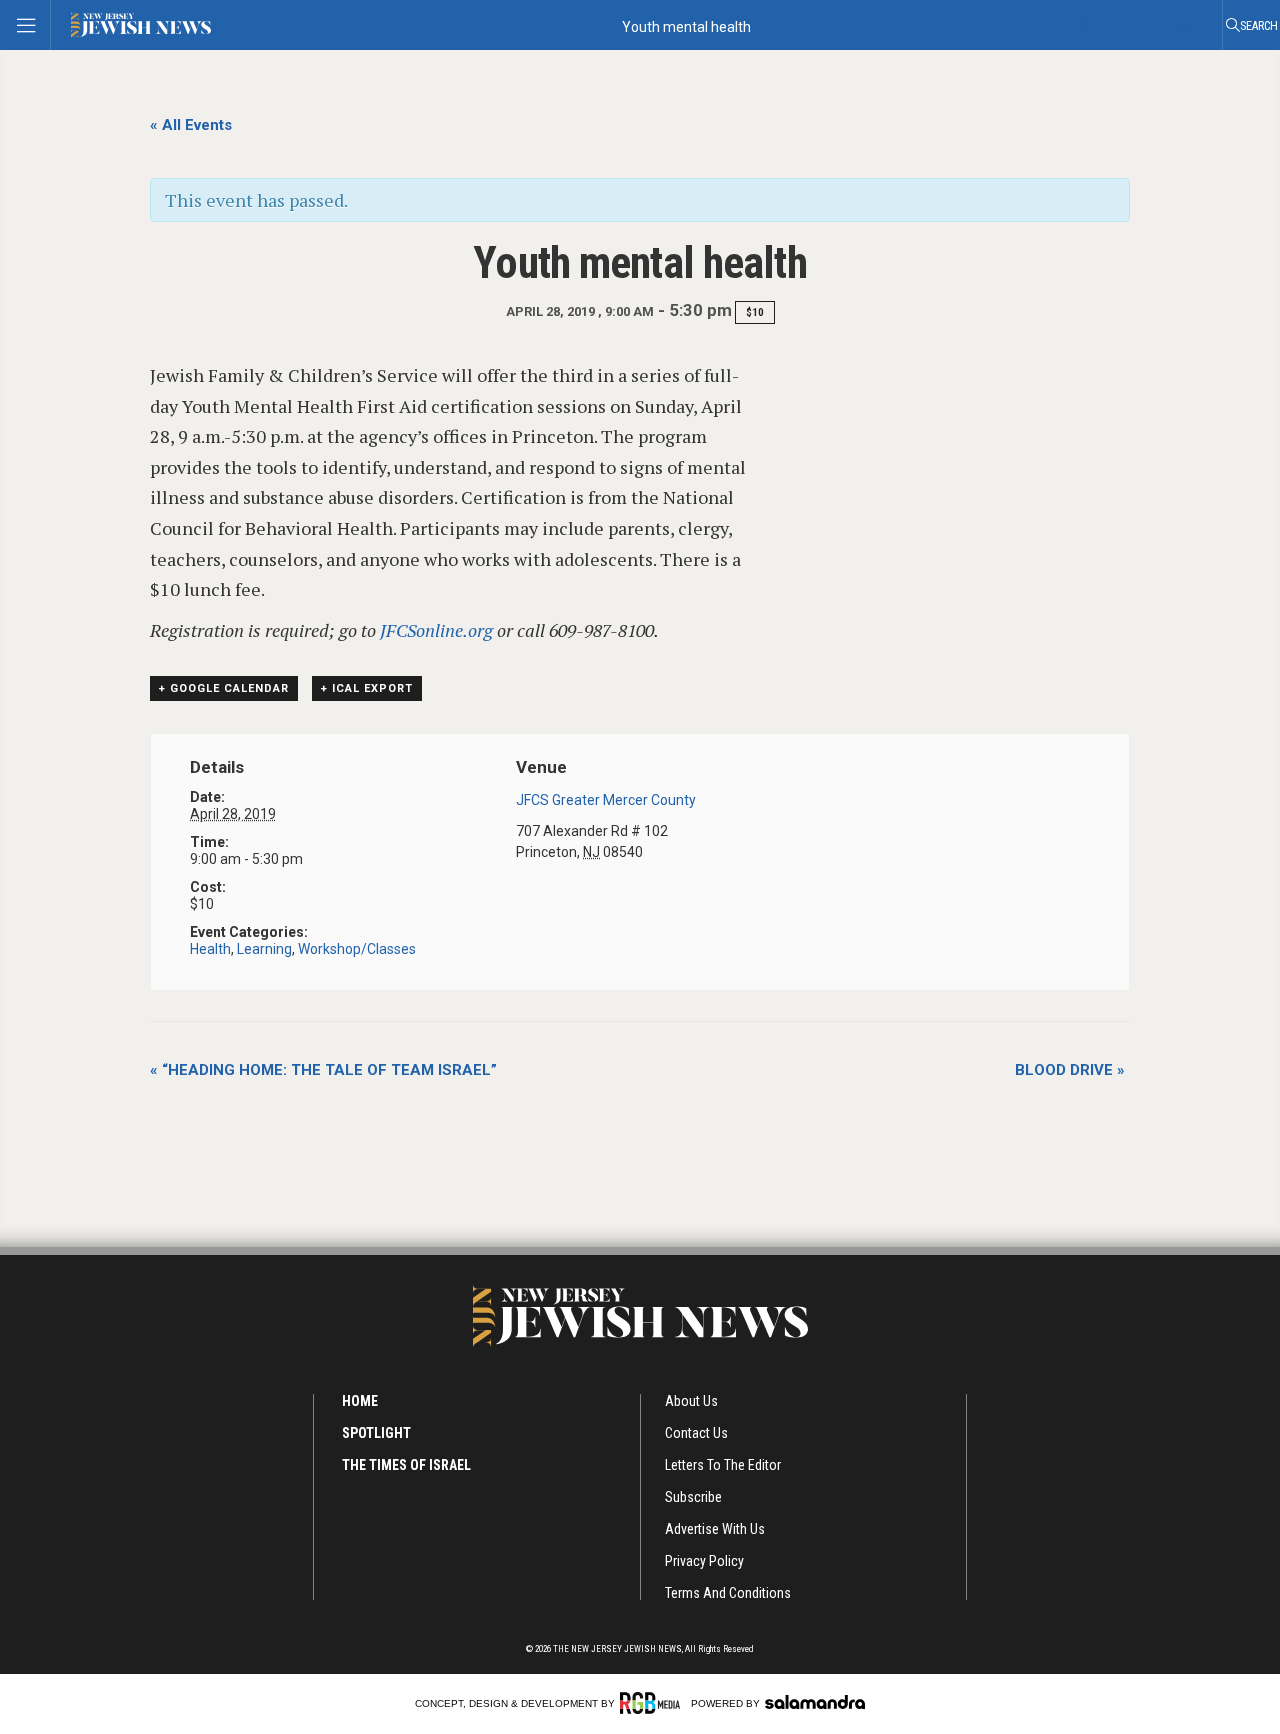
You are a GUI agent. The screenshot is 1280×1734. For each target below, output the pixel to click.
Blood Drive (1070, 1070)
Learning (264, 949)
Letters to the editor (723, 1465)
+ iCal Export (367, 688)
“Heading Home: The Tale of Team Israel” (323, 1070)
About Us (691, 1401)
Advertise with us (715, 1529)
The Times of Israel (406, 1465)
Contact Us (696, 1433)
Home (360, 1401)
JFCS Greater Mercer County (606, 800)
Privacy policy (704, 1561)
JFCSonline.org (436, 630)
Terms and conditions (728, 1593)
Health (210, 949)
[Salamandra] (815, 1702)
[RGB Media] (653, 1703)
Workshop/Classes (357, 949)
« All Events (191, 125)
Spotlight (376, 1433)
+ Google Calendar (224, 688)
